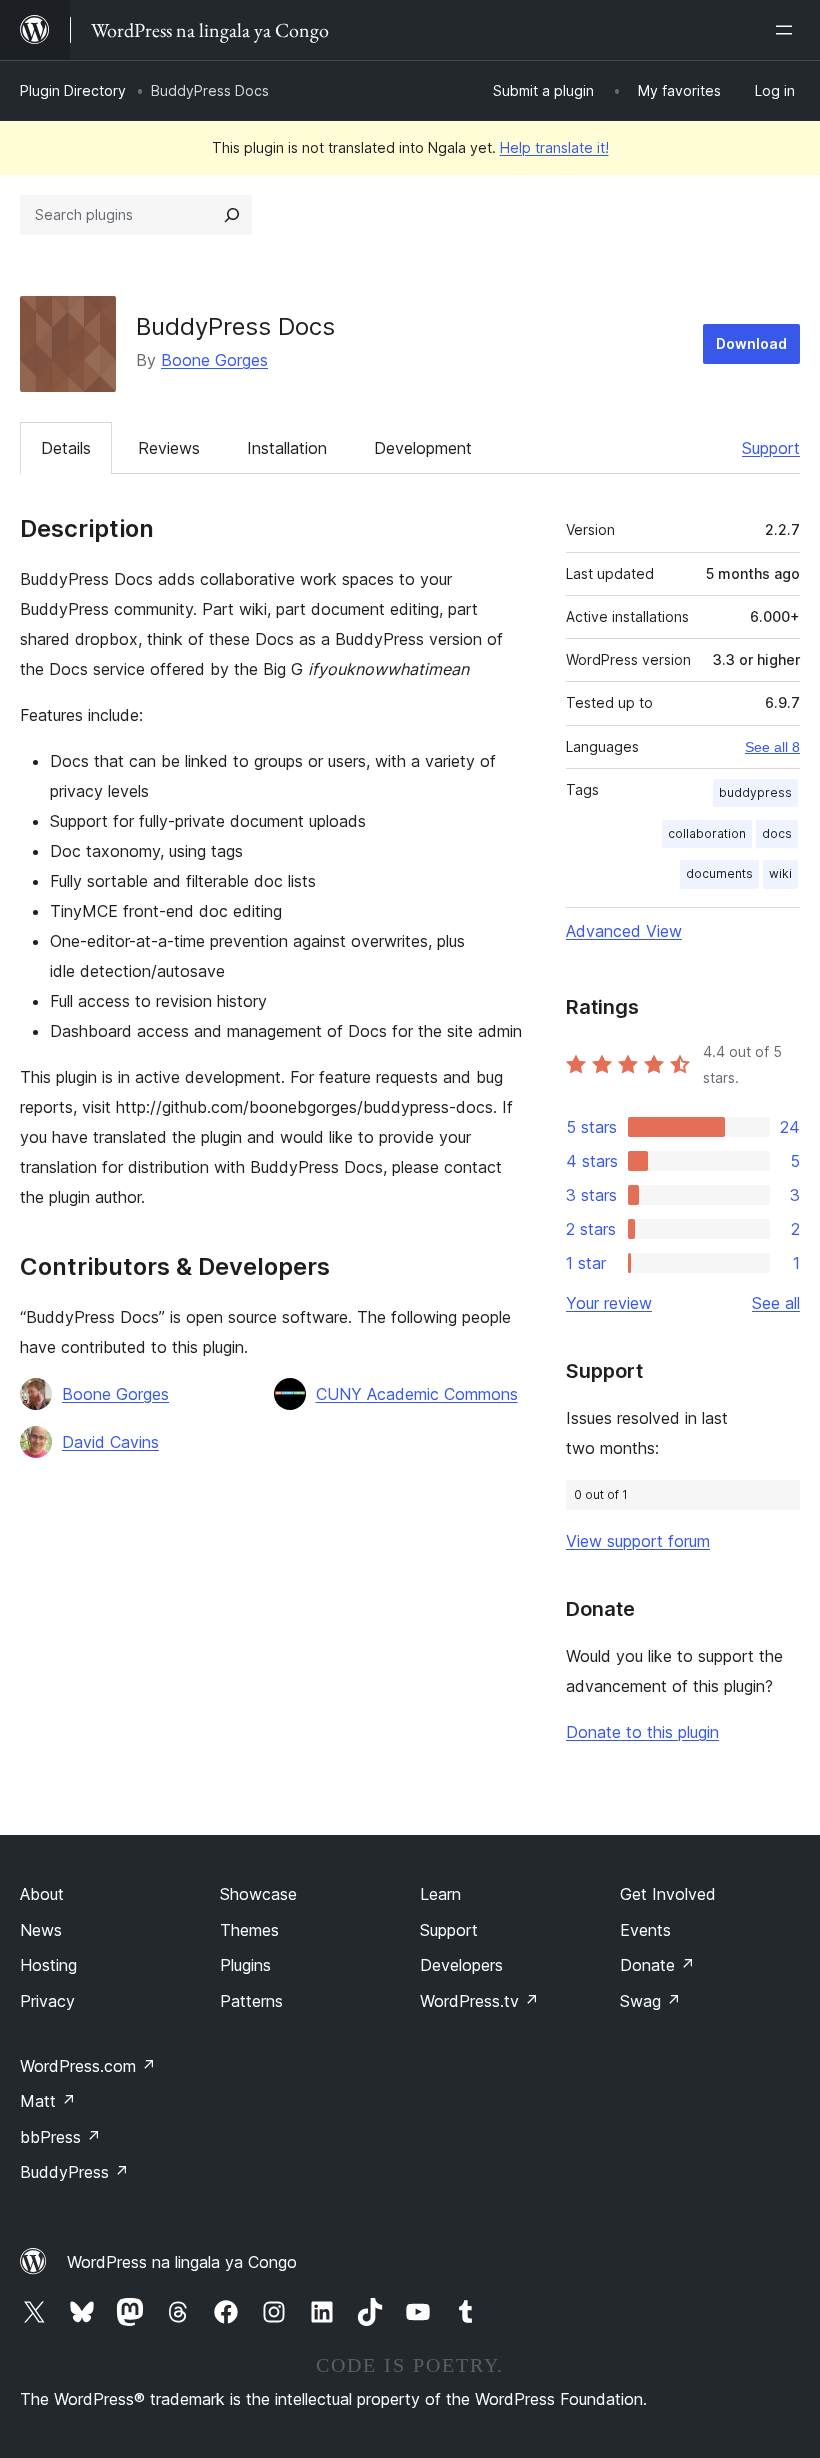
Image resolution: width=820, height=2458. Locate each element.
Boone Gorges (214, 360)
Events (645, 1930)
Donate (657, 1965)
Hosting (48, 1965)
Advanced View (624, 931)
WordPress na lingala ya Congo (182, 2262)
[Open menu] (788, 30)
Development (423, 448)
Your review (609, 1303)
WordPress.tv (479, 2001)
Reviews (169, 448)
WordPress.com (88, 2066)
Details (66, 448)
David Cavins (110, 1442)
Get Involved (668, 1894)
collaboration (707, 833)
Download (751, 343)
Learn (440, 1894)
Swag (650, 2001)
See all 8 (772, 747)
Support (771, 448)
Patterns (251, 2001)
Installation (287, 448)
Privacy (47, 2001)
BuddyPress (74, 2172)
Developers (461, 1965)
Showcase (258, 1894)
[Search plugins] (232, 215)
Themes (249, 1930)
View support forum (638, 1541)
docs (777, 833)
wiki (780, 873)
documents (719, 873)
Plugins (245, 1965)
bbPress (60, 2137)
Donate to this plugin (642, 1732)
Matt (48, 2101)
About (42, 1894)
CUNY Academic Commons (417, 1394)
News (41, 1930)
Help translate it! (554, 147)
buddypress (755, 792)
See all (776, 1303)
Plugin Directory (73, 90)
